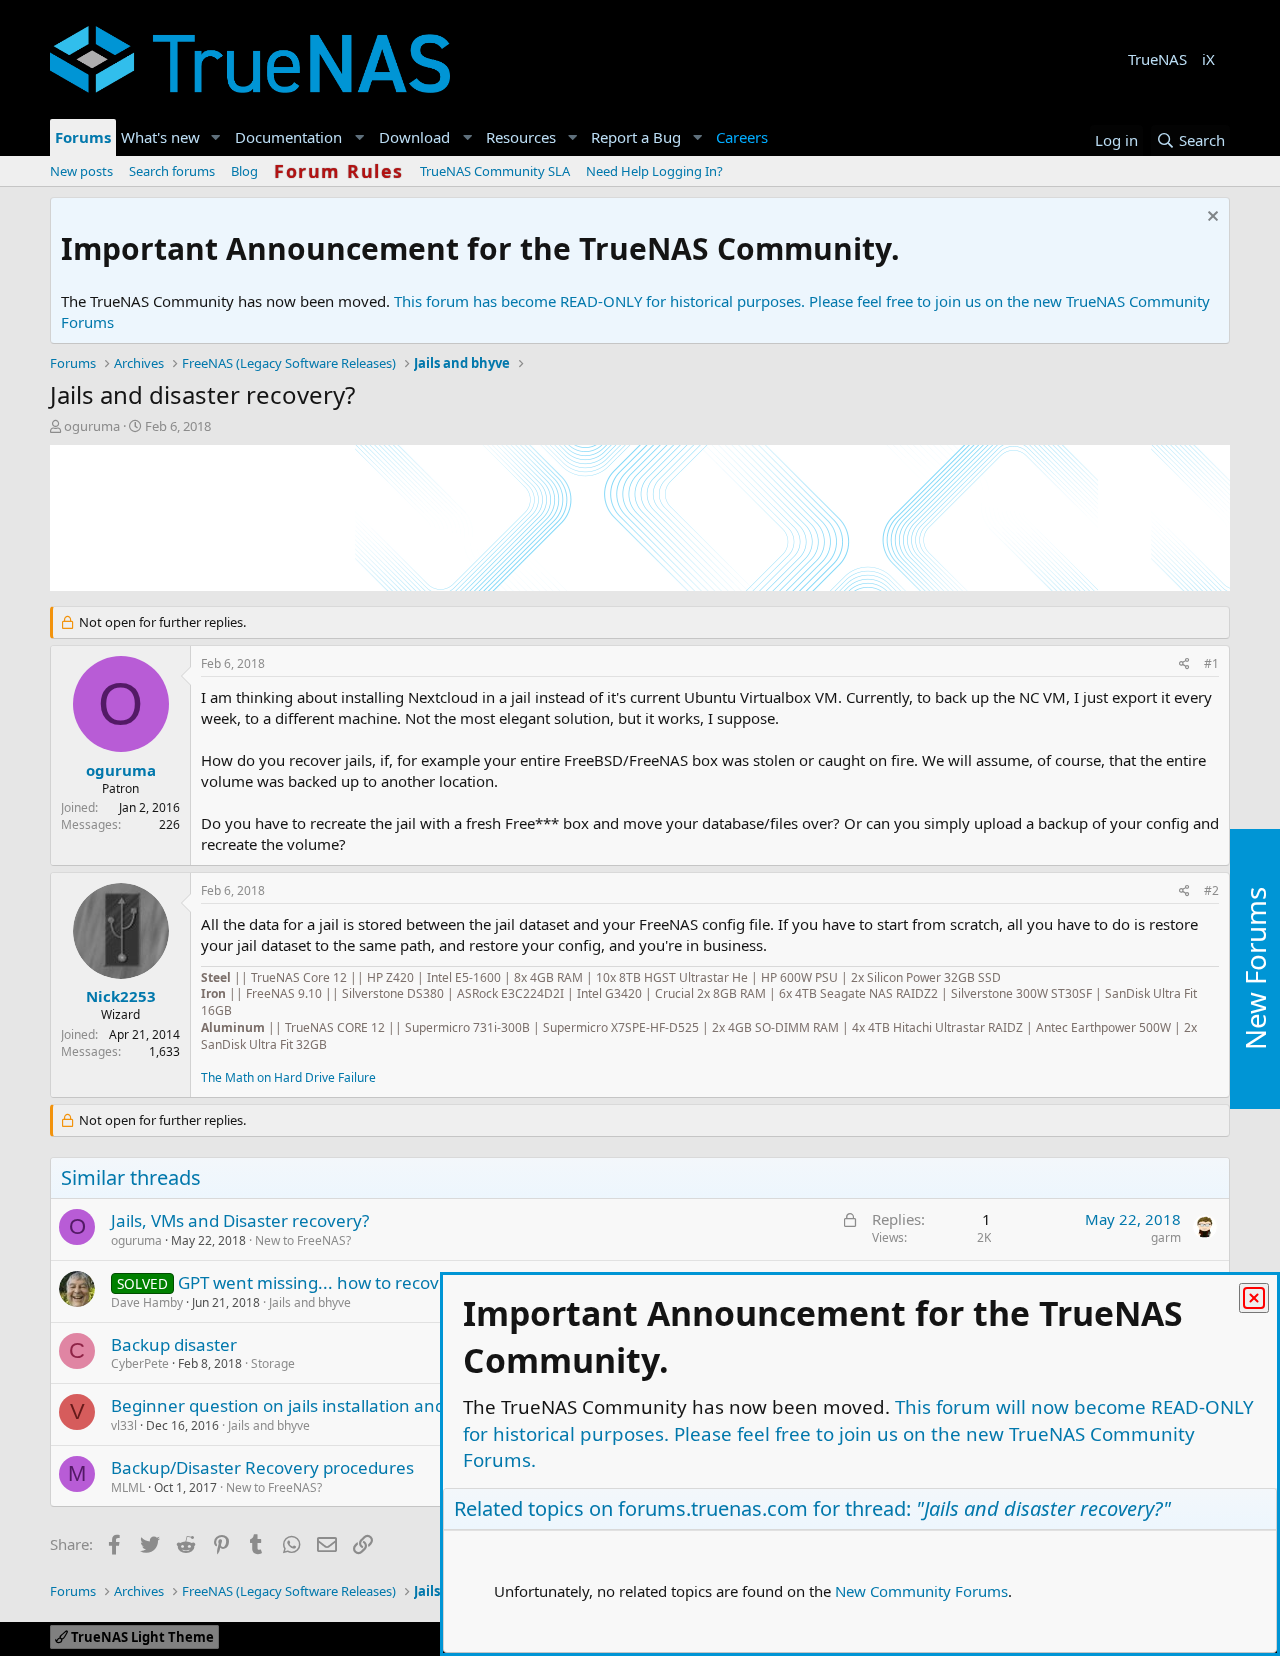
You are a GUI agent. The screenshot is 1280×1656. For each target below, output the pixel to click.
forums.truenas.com (713, 1508)
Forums (83, 137)
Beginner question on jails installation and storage (310, 1405)
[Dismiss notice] (1210, 218)
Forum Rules (339, 171)
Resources (521, 137)
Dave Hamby (147, 1302)
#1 (1211, 663)
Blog (244, 171)
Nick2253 (121, 996)
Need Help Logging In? (654, 171)
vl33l (124, 1425)
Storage (273, 1363)
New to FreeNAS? (303, 1240)
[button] (216, 137)
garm (1166, 1237)
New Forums (1255, 968)
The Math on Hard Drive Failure (288, 1077)
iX (1208, 59)
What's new (160, 137)
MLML (128, 1487)
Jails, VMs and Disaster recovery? (240, 1220)
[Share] (1184, 664)
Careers (742, 137)
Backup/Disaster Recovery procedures (262, 1467)
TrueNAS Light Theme (141, 1637)
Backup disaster (174, 1344)
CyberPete (140, 1363)
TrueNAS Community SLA (495, 171)
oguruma (92, 426)
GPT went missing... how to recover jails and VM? (369, 1282)
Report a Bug (636, 137)
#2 (1211, 890)
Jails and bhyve (310, 1302)
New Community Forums (921, 1591)
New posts (81, 171)
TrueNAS (1157, 59)
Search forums (172, 171)
